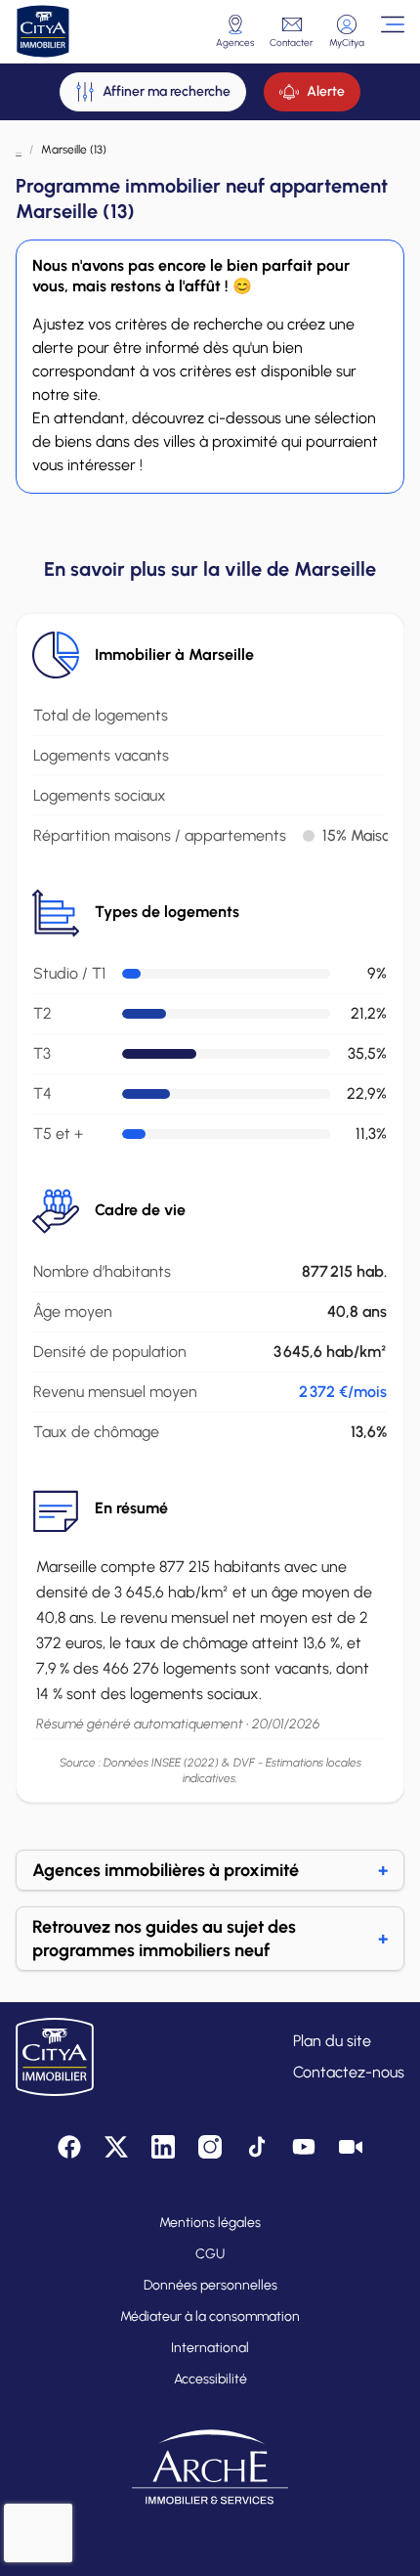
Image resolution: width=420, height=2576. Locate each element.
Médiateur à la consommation (210, 2316)
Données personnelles (210, 2285)
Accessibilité (210, 2379)
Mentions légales (210, 2223)
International (210, 2348)
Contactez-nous (349, 2072)
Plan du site (332, 2041)
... (19, 150)
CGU (210, 2254)
